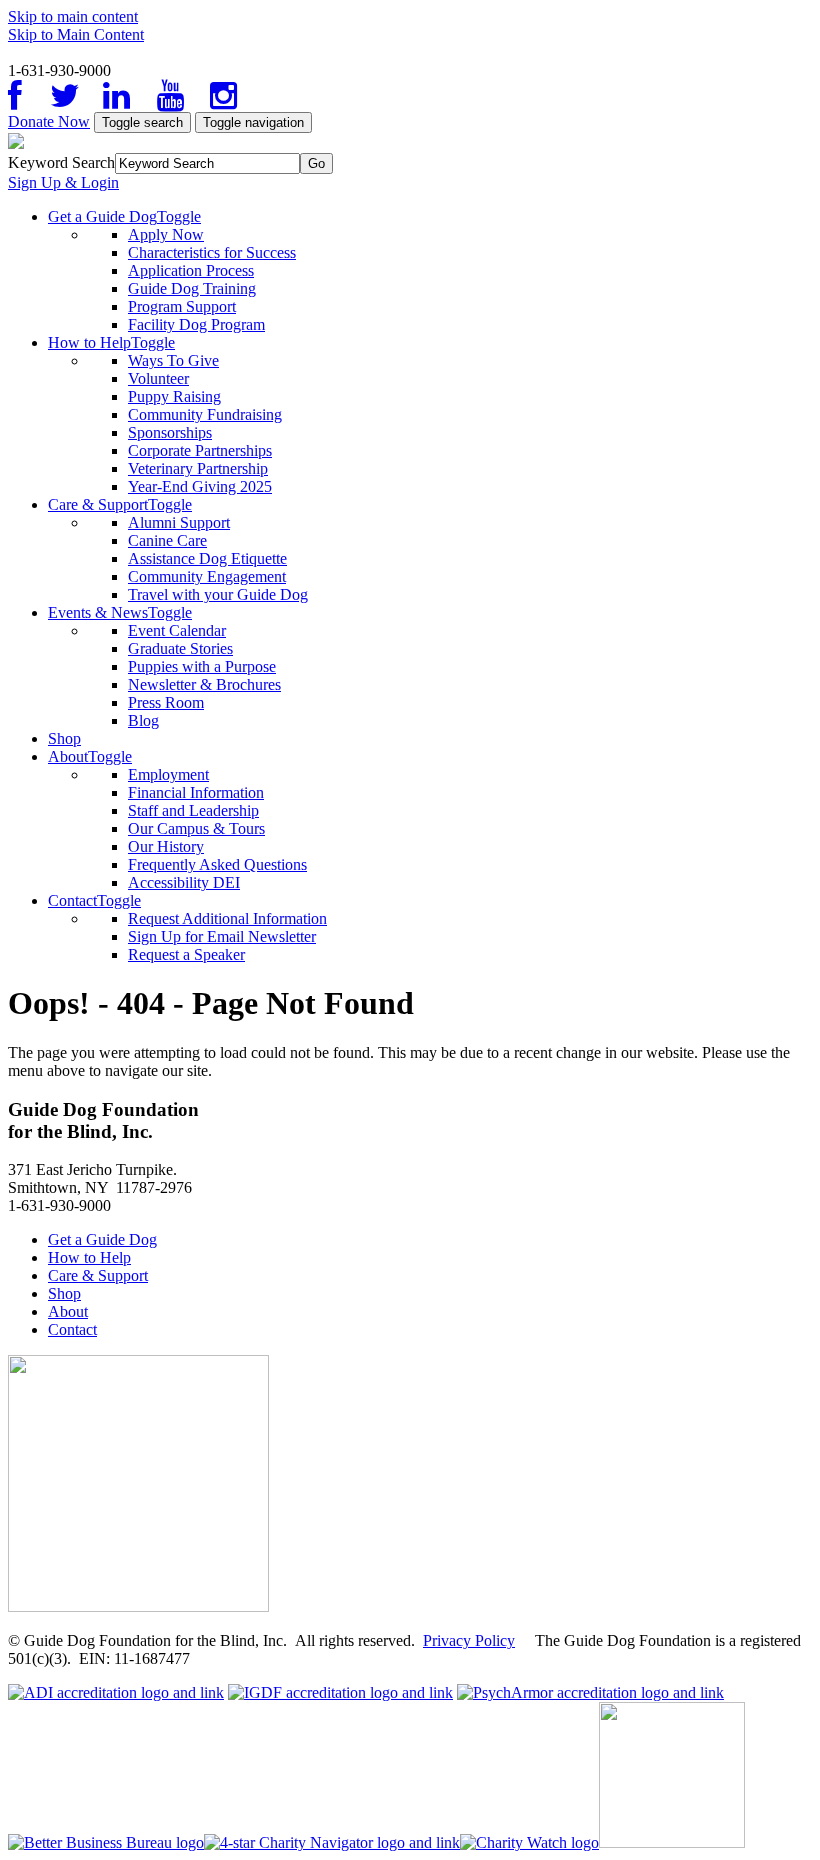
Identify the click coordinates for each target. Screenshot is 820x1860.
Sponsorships (170, 432)
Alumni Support (179, 522)
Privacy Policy (469, 1640)
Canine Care (167, 540)
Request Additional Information (227, 918)
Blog (143, 720)
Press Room (166, 702)
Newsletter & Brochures (204, 684)
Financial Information (196, 792)
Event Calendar (177, 630)
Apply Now (166, 234)
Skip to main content (73, 16)
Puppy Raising (174, 396)
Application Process (191, 270)
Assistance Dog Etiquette (207, 558)
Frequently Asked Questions (217, 864)
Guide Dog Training (192, 288)
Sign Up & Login (63, 182)
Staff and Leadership (193, 810)
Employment (168, 774)
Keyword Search (61, 162)
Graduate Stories (180, 648)
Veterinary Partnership (198, 468)
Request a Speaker (186, 954)
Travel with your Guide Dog (218, 594)
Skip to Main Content (76, 34)
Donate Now (49, 121)
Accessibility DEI (184, 882)
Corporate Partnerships (200, 450)
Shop (64, 738)
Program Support (182, 306)
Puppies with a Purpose (202, 666)
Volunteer (158, 378)
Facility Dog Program (196, 324)
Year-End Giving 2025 (200, 486)
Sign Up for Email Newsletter (222, 936)
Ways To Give (173, 360)
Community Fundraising (205, 414)
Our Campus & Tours (196, 828)
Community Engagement (207, 576)
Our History (166, 846)
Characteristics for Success (212, 252)
